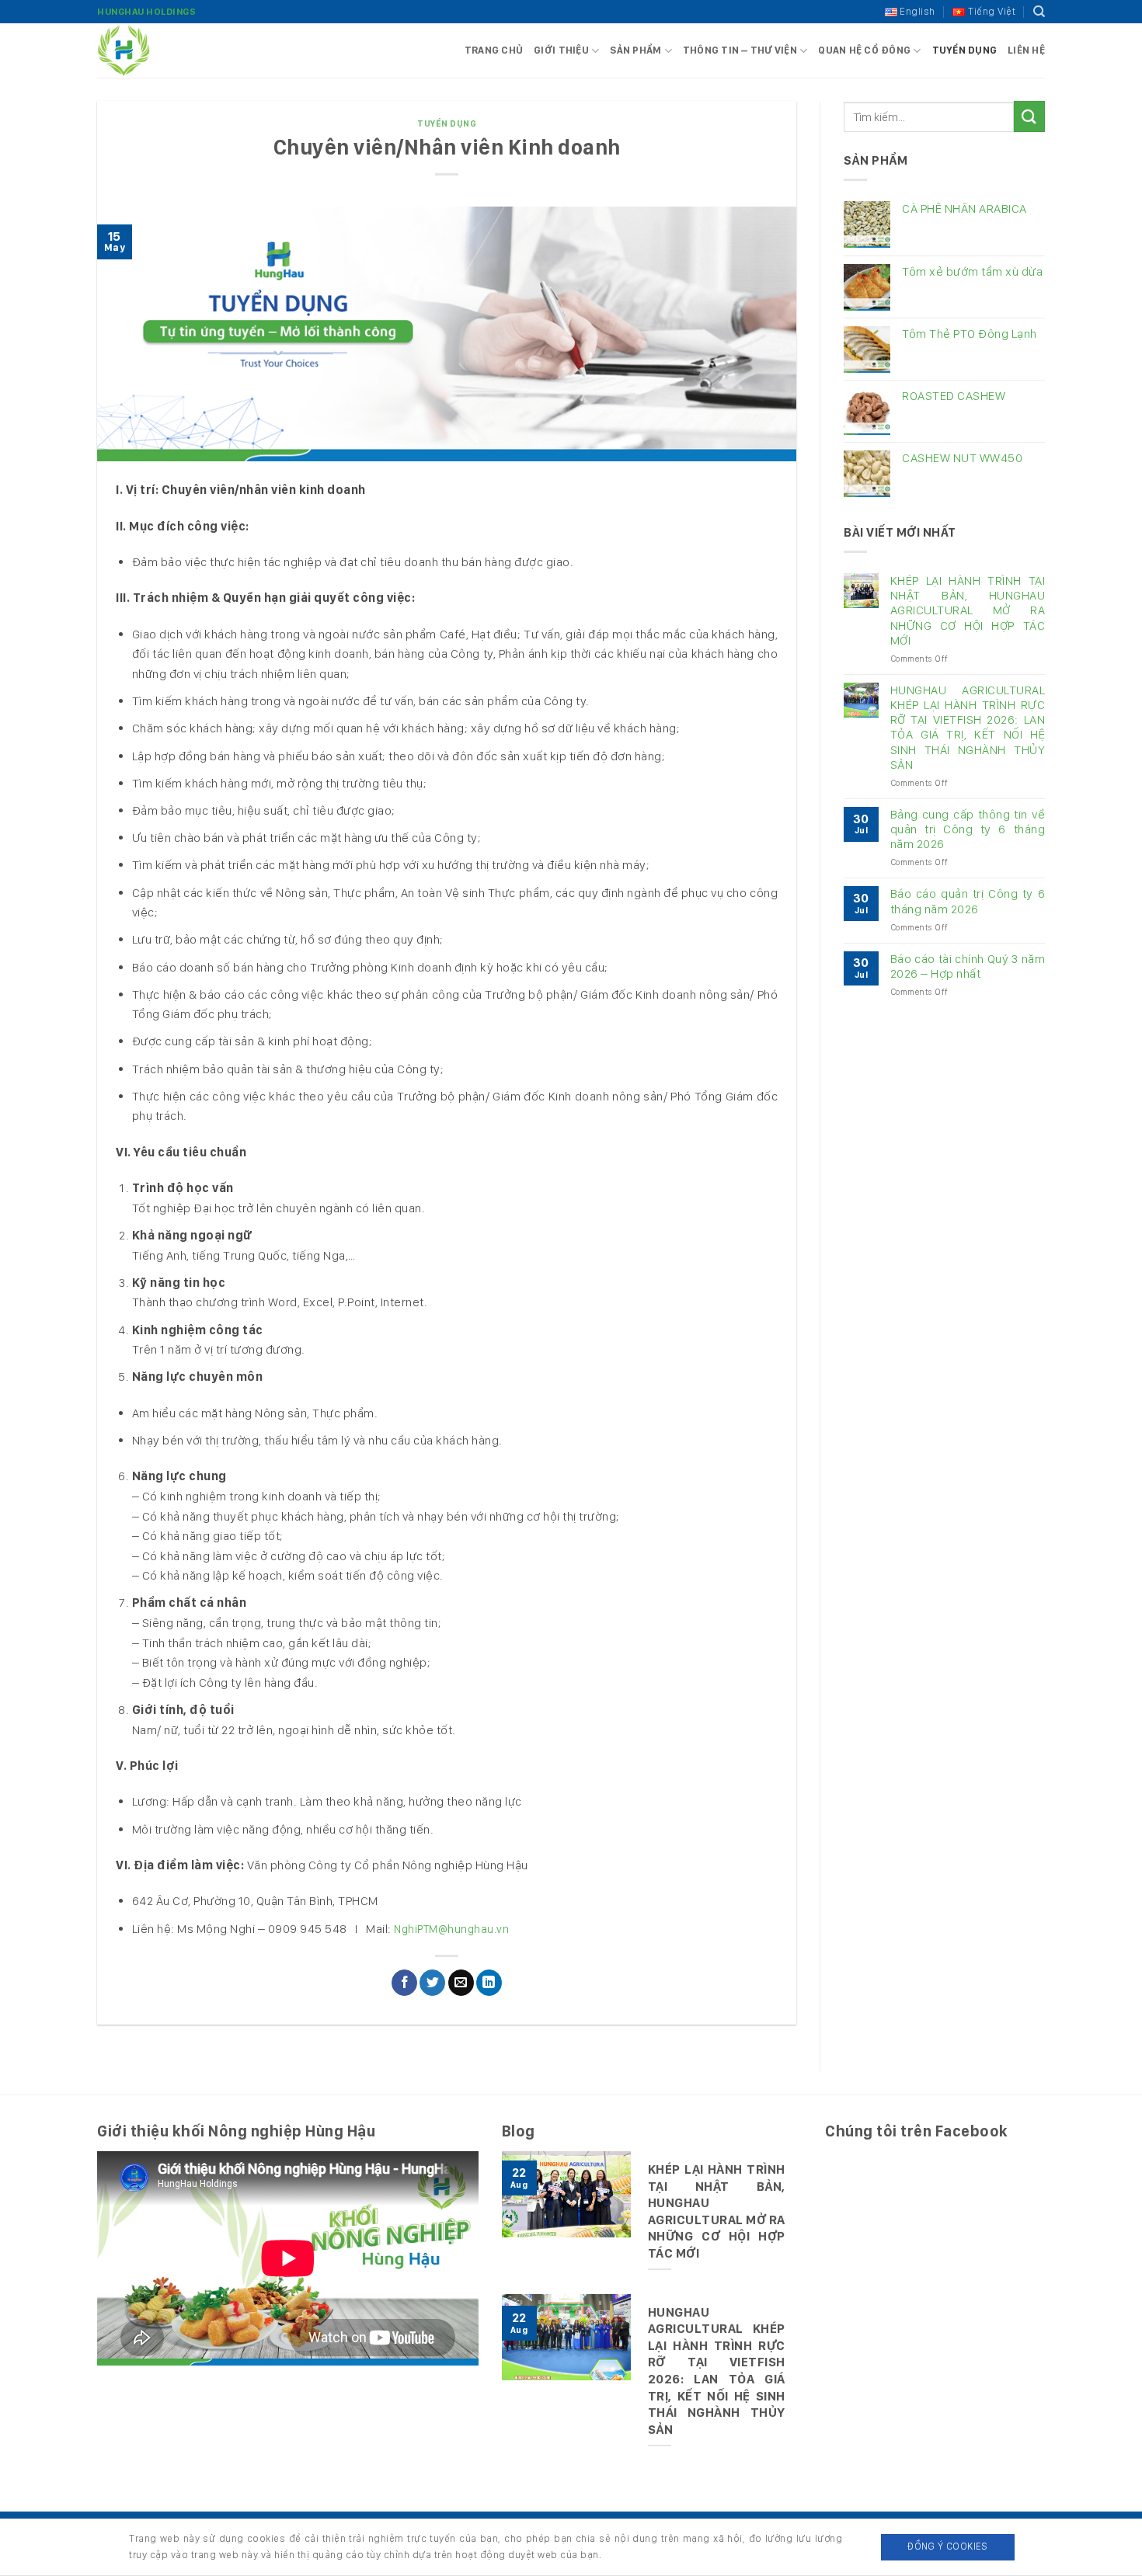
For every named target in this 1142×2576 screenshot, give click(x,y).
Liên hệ (1026, 50)
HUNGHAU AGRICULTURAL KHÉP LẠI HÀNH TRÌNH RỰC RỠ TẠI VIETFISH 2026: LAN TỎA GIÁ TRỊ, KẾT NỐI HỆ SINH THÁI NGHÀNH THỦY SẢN (968, 727)
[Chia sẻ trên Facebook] (404, 1983)
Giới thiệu (561, 50)
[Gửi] (1029, 116)
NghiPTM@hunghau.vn (451, 1929)
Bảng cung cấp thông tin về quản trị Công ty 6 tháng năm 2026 (968, 829)
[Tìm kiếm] (1039, 12)
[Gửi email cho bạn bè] (461, 1983)
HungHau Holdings (146, 12)
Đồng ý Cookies (947, 2546)
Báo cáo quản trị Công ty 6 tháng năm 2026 (968, 901)
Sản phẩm (635, 50)
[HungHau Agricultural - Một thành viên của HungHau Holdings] (175, 50)
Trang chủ (494, 50)
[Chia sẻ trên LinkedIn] (489, 1983)
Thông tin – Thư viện (740, 50)
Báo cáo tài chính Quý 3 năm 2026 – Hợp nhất (968, 966)
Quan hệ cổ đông (864, 50)
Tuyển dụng (965, 50)
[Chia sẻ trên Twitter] (432, 1983)
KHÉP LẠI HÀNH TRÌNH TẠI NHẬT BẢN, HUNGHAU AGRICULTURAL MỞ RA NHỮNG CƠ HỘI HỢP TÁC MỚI (968, 610)
